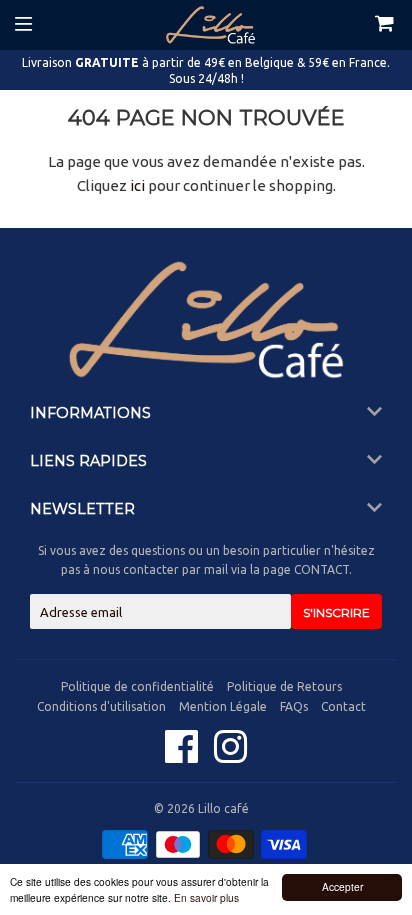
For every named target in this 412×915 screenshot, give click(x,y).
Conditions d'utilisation (101, 706)
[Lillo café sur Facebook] (183, 756)
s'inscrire (336, 612)
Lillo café (223, 808)
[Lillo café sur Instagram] (230, 756)
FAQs (294, 706)
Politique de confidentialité (137, 686)
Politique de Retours (284, 686)
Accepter (342, 886)
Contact (343, 706)
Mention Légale (223, 706)
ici (137, 185)
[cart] (365, 25)
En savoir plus (206, 897)
